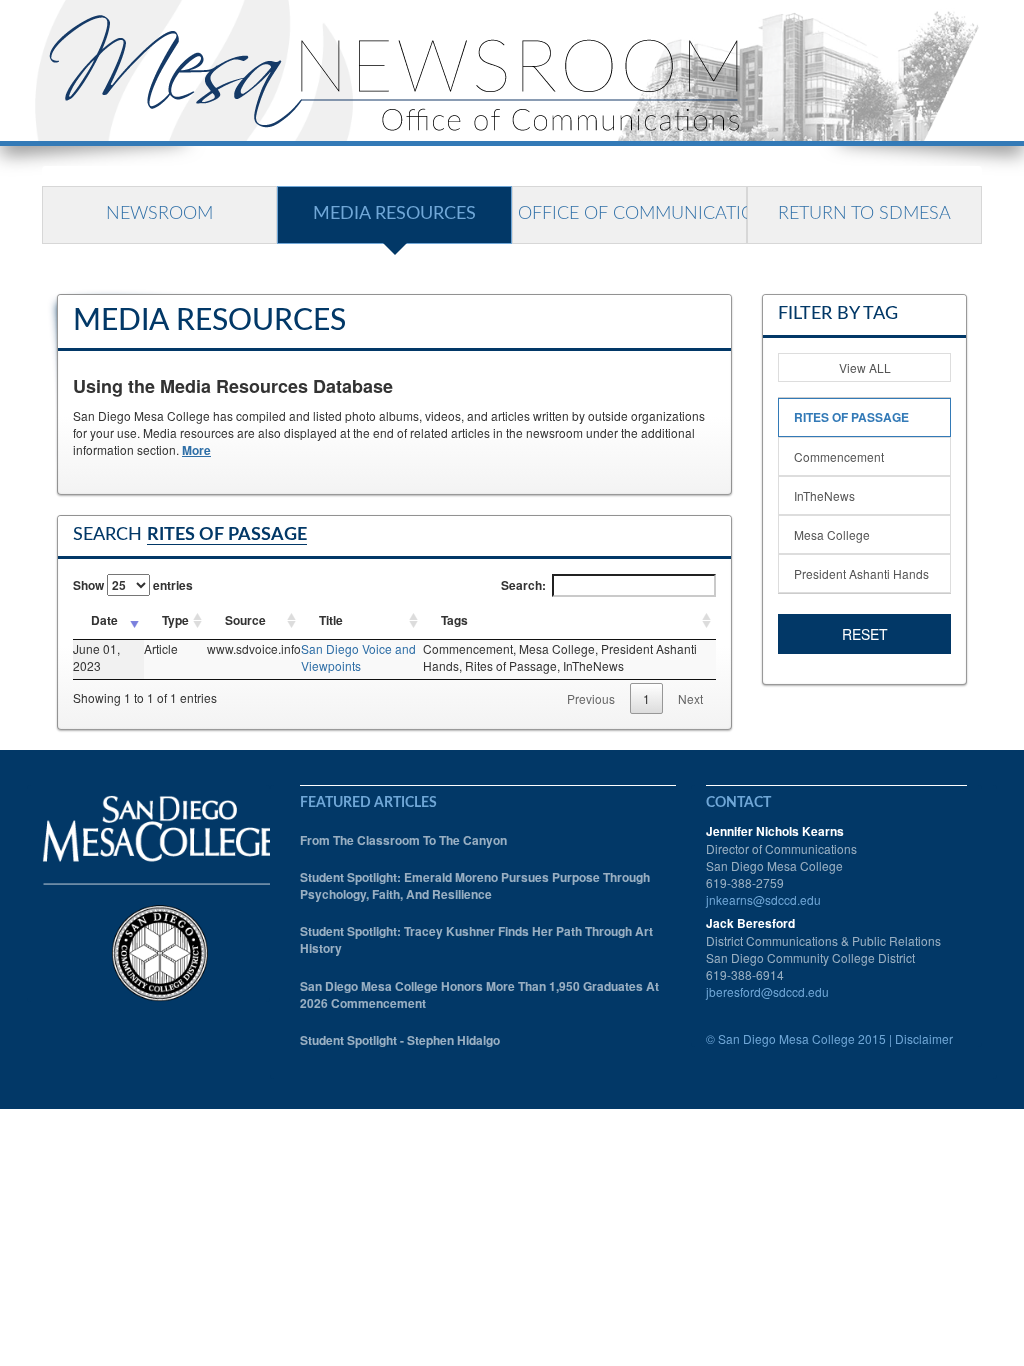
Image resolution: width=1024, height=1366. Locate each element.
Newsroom (159, 214)
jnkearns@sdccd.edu (763, 899)
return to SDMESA (864, 214)
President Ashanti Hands (861, 573)
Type (175, 620)
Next (690, 698)
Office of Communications (632, 214)
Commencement (839, 456)
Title (331, 620)
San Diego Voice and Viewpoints (358, 657)
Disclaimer (924, 1038)
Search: (523, 585)
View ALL (865, 367)
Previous (591, 698)
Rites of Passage (851, 417)
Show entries (133, 585)
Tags (454, 620)
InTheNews (824, 495)
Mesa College (832, 534)
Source (245, 620)
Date (104, 620)
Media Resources (394, 214)
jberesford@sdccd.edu (767, 991)
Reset (865, 634)
